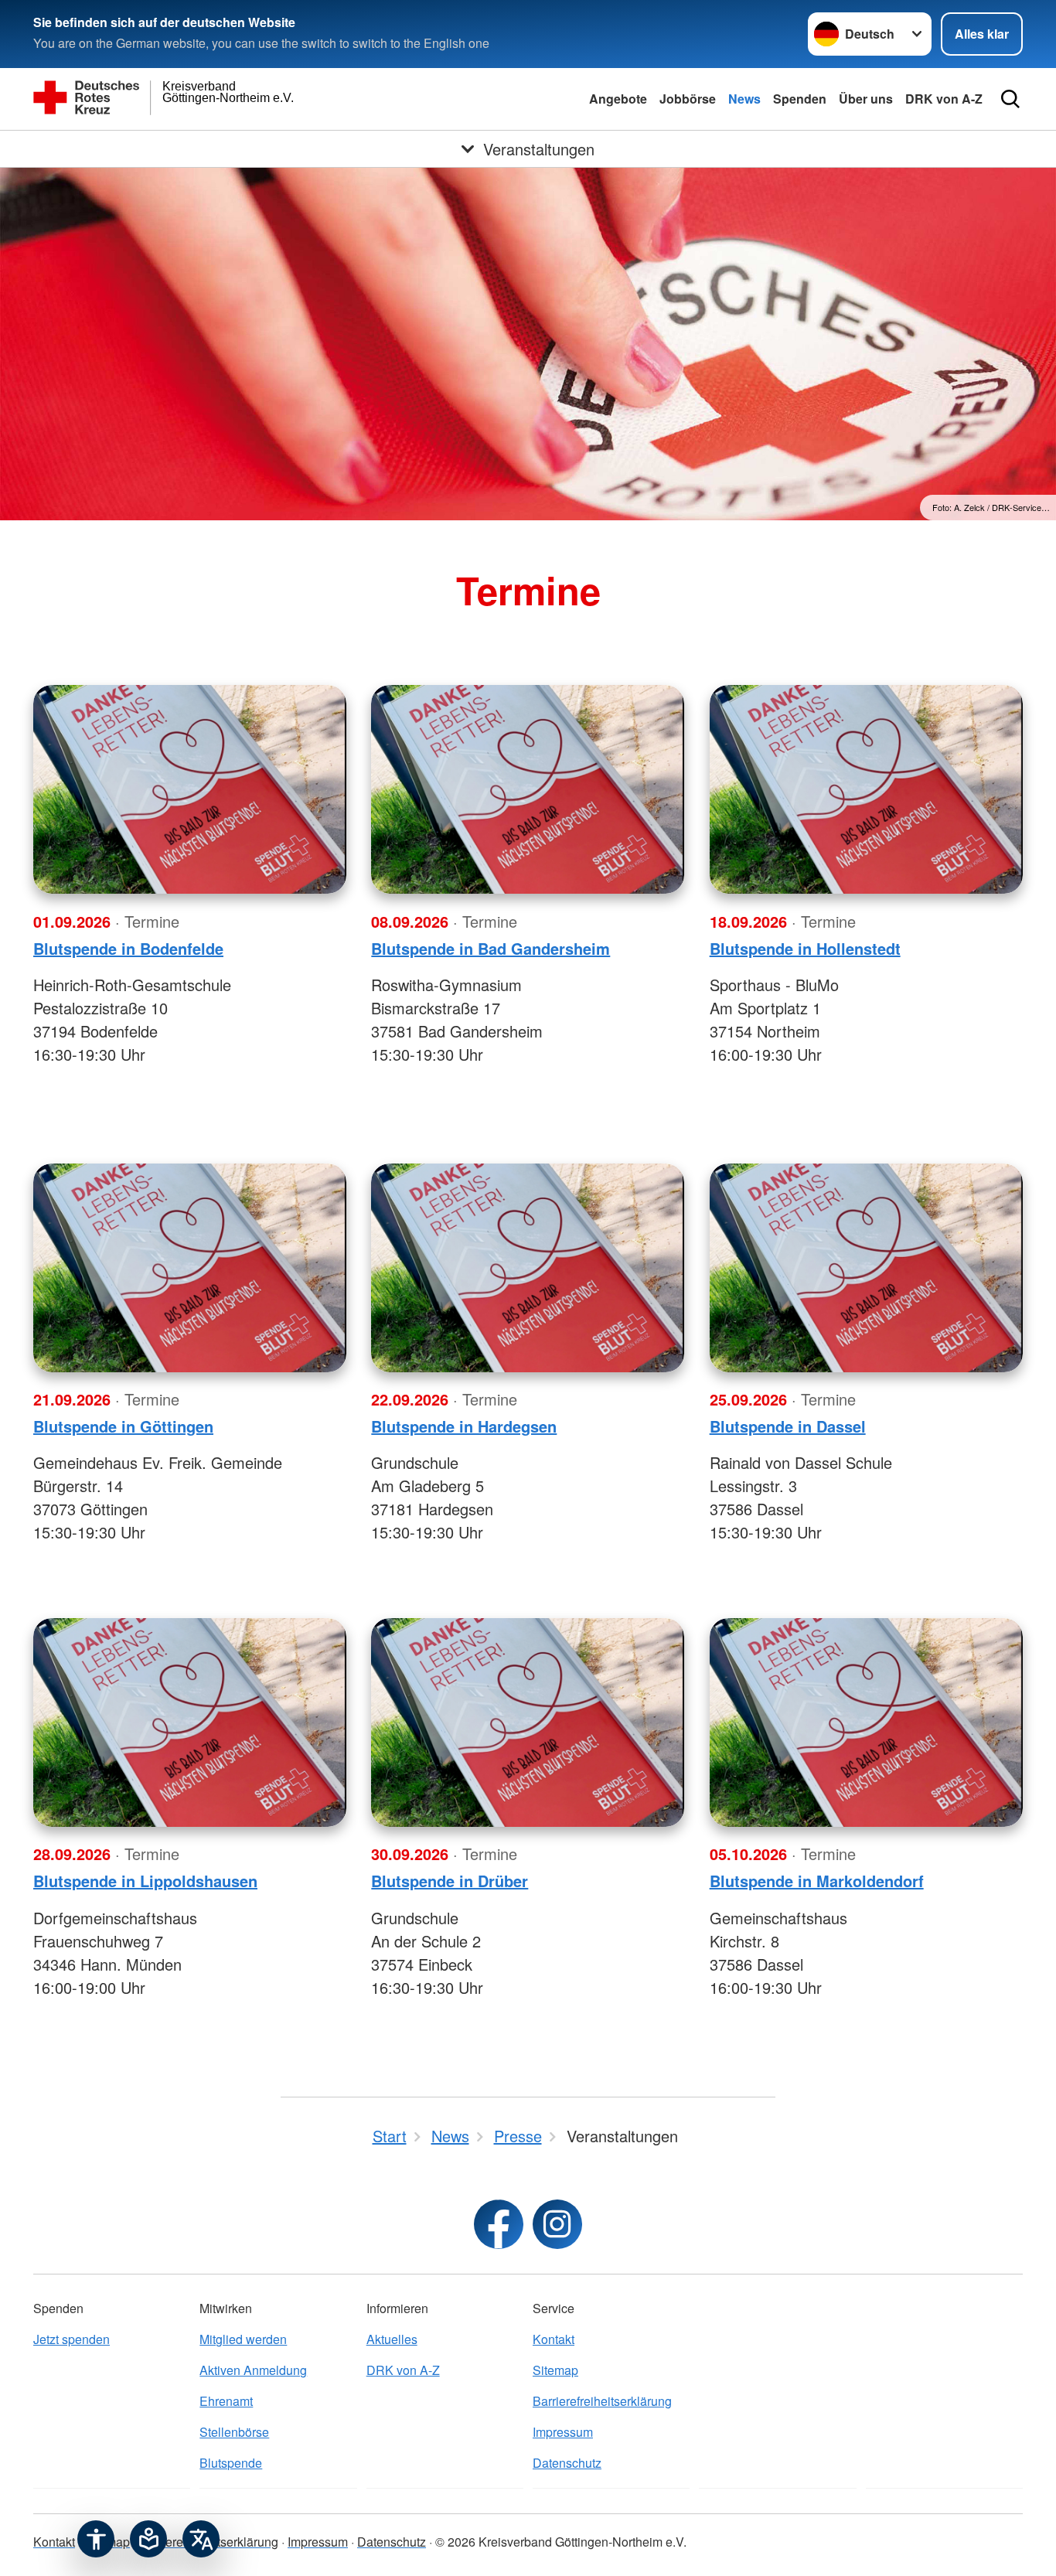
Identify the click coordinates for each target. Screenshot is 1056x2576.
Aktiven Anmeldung (253, 2370)
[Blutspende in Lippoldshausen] (190, 1722)
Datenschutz (567, 2463)
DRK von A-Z (944, 99)
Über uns (866, 99)
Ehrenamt (226, 2401)
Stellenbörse (234, 2432)
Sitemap (555, 2370)
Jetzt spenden (72, 2339)
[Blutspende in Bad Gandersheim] (528, 789)
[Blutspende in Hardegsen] (528, 1268)
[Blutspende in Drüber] (528, 1722)
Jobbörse (688, 99)
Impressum (563, 2432)
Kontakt (554, 2339)
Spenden (800, 99)
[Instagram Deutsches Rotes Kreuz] (557, 2224)
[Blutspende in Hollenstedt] (866, 789)
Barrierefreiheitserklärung (602, 2401)
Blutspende (231, 2463)
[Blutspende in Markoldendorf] (866, 1722)
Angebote (618, 99)
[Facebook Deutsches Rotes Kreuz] (499, 2224)
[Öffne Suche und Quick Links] (1010, 99)
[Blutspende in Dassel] (866, 1268)
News (744, 99)
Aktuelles (392, 2339)
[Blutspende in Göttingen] (190, 1268)
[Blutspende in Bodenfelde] (190, 789)
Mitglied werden (243, 2339)
